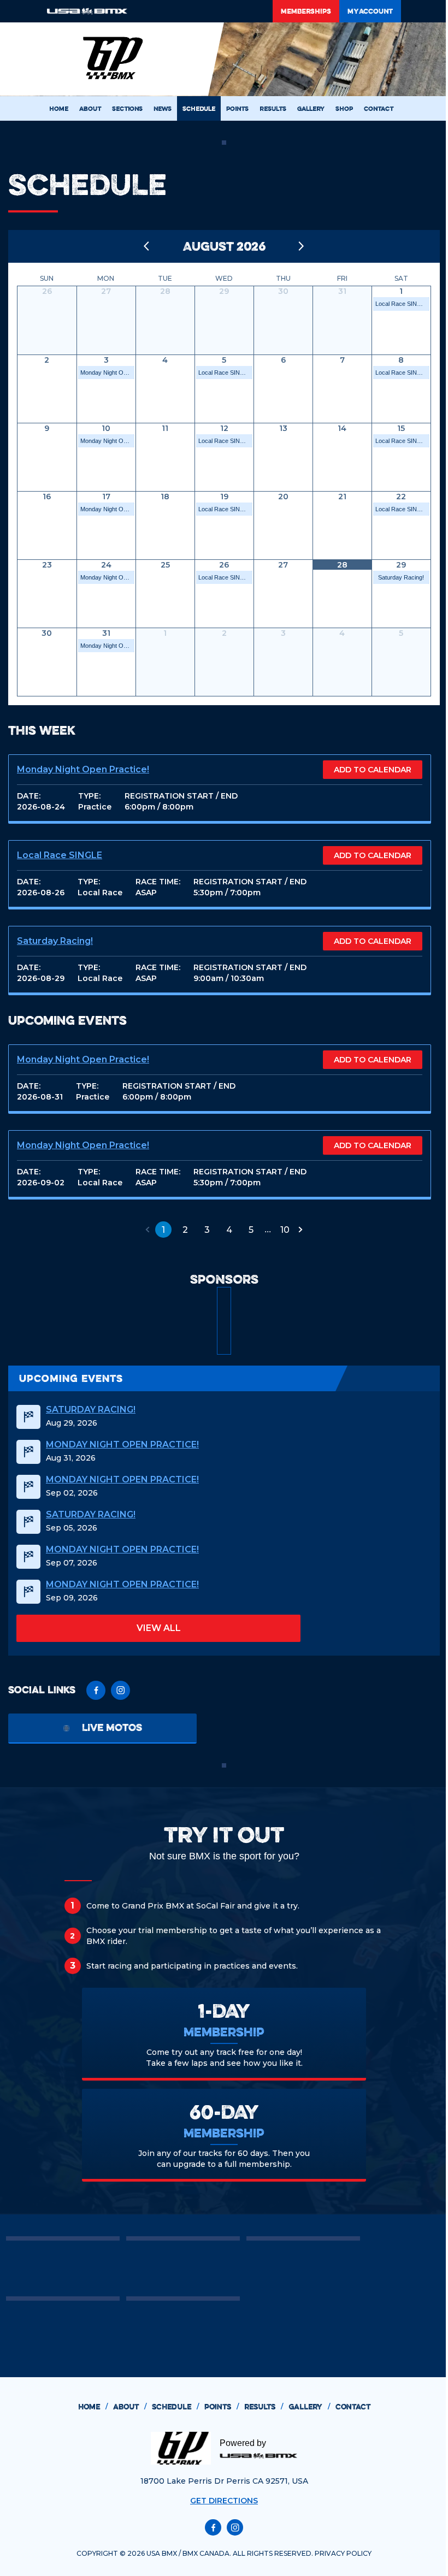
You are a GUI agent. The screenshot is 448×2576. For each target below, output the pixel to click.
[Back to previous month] (147, 246)
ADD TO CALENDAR (373, 770)
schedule (175, 2407)
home (93, 2407)
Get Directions (224, 2501)
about (130, 2407)
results (264, 2407)
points (222, 2407)
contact (353, 2407)
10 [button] (285, 1230)
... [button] (268, 1229)
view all (159, 1628)
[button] (148, 1230)
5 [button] (251, 1230)
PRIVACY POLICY (343, 2553)
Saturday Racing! (401, 577)
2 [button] (185, 1230)
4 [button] (229, 1230)
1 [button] (163, 1230)
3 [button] (207, 1230)
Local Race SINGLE (402, 304)
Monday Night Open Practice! (107, 373)
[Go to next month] (302, 246)
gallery (309, 2407)
